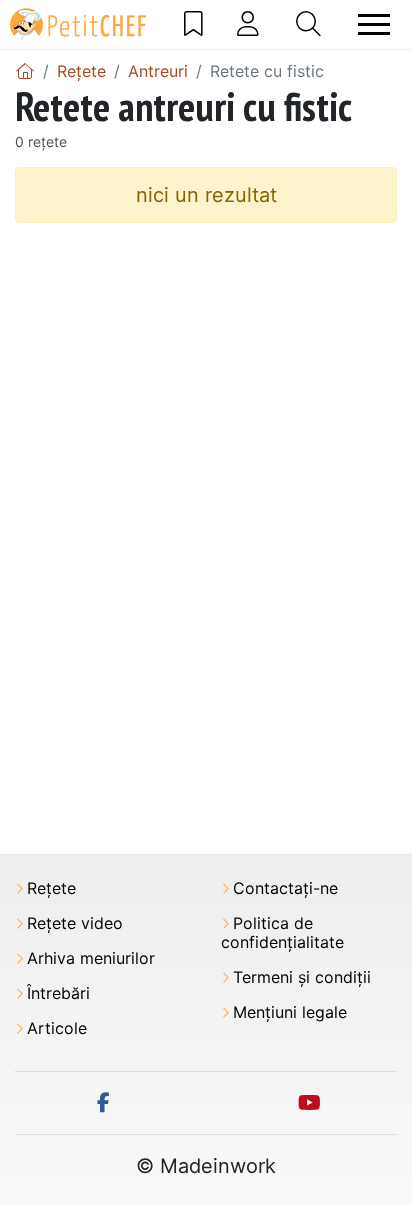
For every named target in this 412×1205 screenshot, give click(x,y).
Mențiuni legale (290, 1012)
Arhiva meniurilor (91, 958)
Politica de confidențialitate (282, 933)
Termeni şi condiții (302, 977)
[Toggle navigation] (374, 24)
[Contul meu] (248, 24)
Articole (57, 1028)
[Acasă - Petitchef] (25, 71)
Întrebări (58, 993)
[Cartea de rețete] (193, 24)
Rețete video (75, 923)
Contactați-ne (285, 888)
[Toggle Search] (308, 24)
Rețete (51, 888)
